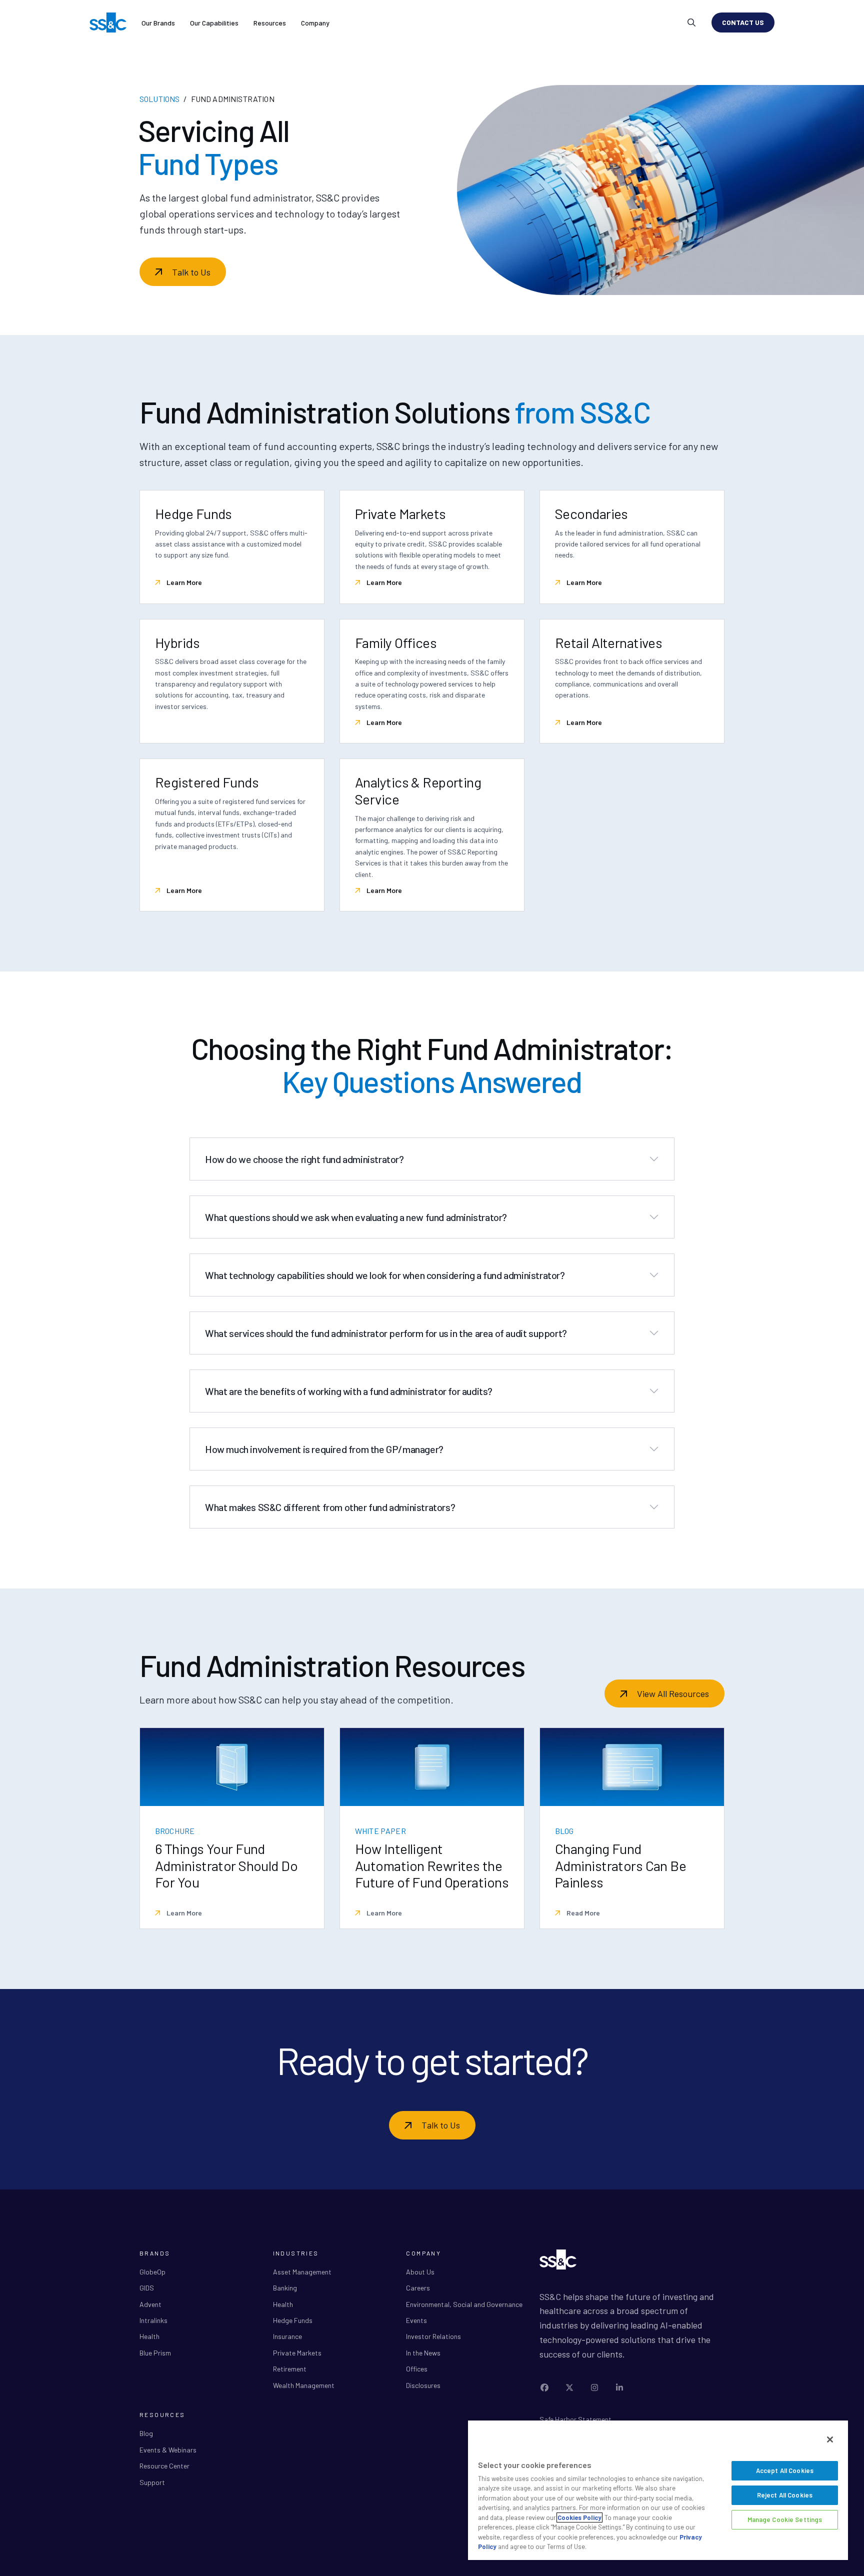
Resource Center (164, 2466)
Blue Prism (155, 2353)
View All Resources (673, 1693)
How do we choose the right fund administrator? (304, 1159)
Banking (285, 2288)
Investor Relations (433, 2336)
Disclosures (423, 2385)
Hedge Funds (293, 2320)
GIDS (147, 2288)
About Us (420, 2272)
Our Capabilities (214, 23)
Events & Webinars (168, 2450)
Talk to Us (191, 272)
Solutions (159, 99)
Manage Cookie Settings (785, 2519)
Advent (150, 2304)
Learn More (183, 582)
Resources (270, 23)
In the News (423, 2353)
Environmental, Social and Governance (464, 2304)
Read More (582, 1913)
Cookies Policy (579, 2517)
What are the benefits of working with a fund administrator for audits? (349, 1391)
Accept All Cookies (785, 2470)
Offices (417, 2369)
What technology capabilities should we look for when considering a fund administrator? (385, 1275)
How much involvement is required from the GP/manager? (324, 1449)
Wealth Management (304, 2385)
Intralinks (153, 2320)
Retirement (290, 2369)
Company (315, 23)
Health (149, 2336)
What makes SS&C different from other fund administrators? (330, 1507)
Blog (146, 2433)
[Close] (830, 2439)
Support (152, 2482)
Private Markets (297, 2353)
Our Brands (158, 23)
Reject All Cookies (785, 2495)
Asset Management (302, 2272)
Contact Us (743, 22)
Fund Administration (233, 99)
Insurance (287, 2336)
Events (416, 2320)
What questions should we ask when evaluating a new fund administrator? (356, 1217)
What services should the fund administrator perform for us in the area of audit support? (386, 1333)
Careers (418, 2288)
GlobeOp (152, 2272)
